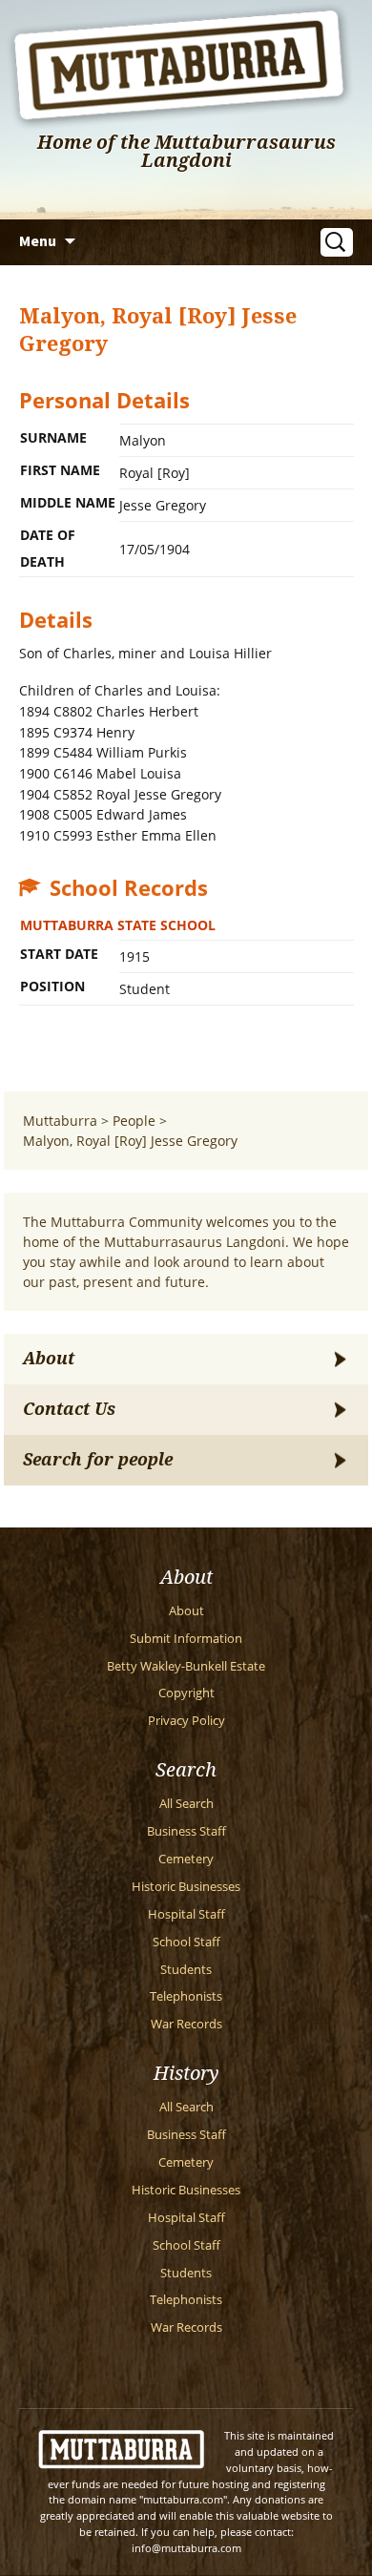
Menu (38, 240)
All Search (186, 1804)
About (49, 1359)
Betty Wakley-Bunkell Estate (186, 1666)
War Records (186, 2024)
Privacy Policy (186, 1721)
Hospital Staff (186, 1914)
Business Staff (186, 1831)
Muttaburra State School (118, 925)
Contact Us (69, 1409)
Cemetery (186, 1859)
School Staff (186, 1942)
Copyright (186, 1693)
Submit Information (186, 1639)
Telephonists (186, 1996)
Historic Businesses (186, 1887)
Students (186, 1970)
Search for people (98, 1460)
